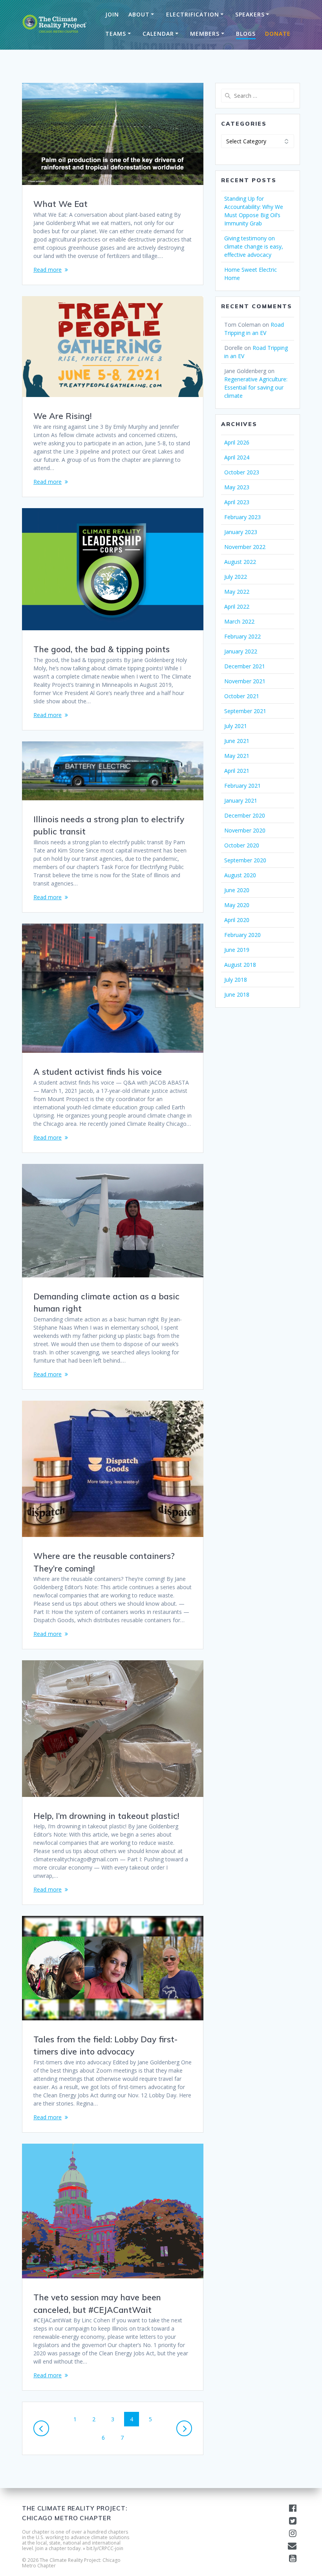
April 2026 (237, 442)
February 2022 (242, 636)
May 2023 (237, 487)
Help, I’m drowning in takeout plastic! (106, 1816)
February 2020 (242, 935)
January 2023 (241, 532)
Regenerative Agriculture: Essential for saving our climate (256, 387)
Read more (48, 270)
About (139, 14)
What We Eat (60, 204)
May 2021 (237, 756)
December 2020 (245, 815)
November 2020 (245, 830)
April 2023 (237, 502)
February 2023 (242, 517)
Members (205, 34)
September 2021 (245, 711)
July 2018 (236, 980)
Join (112, 14)
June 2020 (237, 890)
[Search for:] (258, 96)
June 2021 (237, 741)
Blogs (246, 34)
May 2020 (237, 905)
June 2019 (237, 950)
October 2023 (242, 472)
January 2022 (241, 651)
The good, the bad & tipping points (102, 649)
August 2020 (240, 875)
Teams (116, 34)
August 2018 (240, 965)
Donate (278, 34)
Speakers (250, 14)
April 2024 (237, 457)
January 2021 (241, 800)
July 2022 (236, 577)
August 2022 (240, 562)
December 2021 (245, 666)
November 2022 (245, 547)
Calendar (158, 34)
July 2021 (236, 726)
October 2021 (242, 696)
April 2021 (237, 771)
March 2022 (239, 621)
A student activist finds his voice (98, 1072)
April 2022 (237, 606)
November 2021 (245, 681)
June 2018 (237, 994)
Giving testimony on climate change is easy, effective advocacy (254, 246)
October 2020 (242, 845)
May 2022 (237, 592)
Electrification (193, 14)
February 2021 (242, 786)
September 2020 (245, 860)
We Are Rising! (62, 416)
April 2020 (237, 920)
